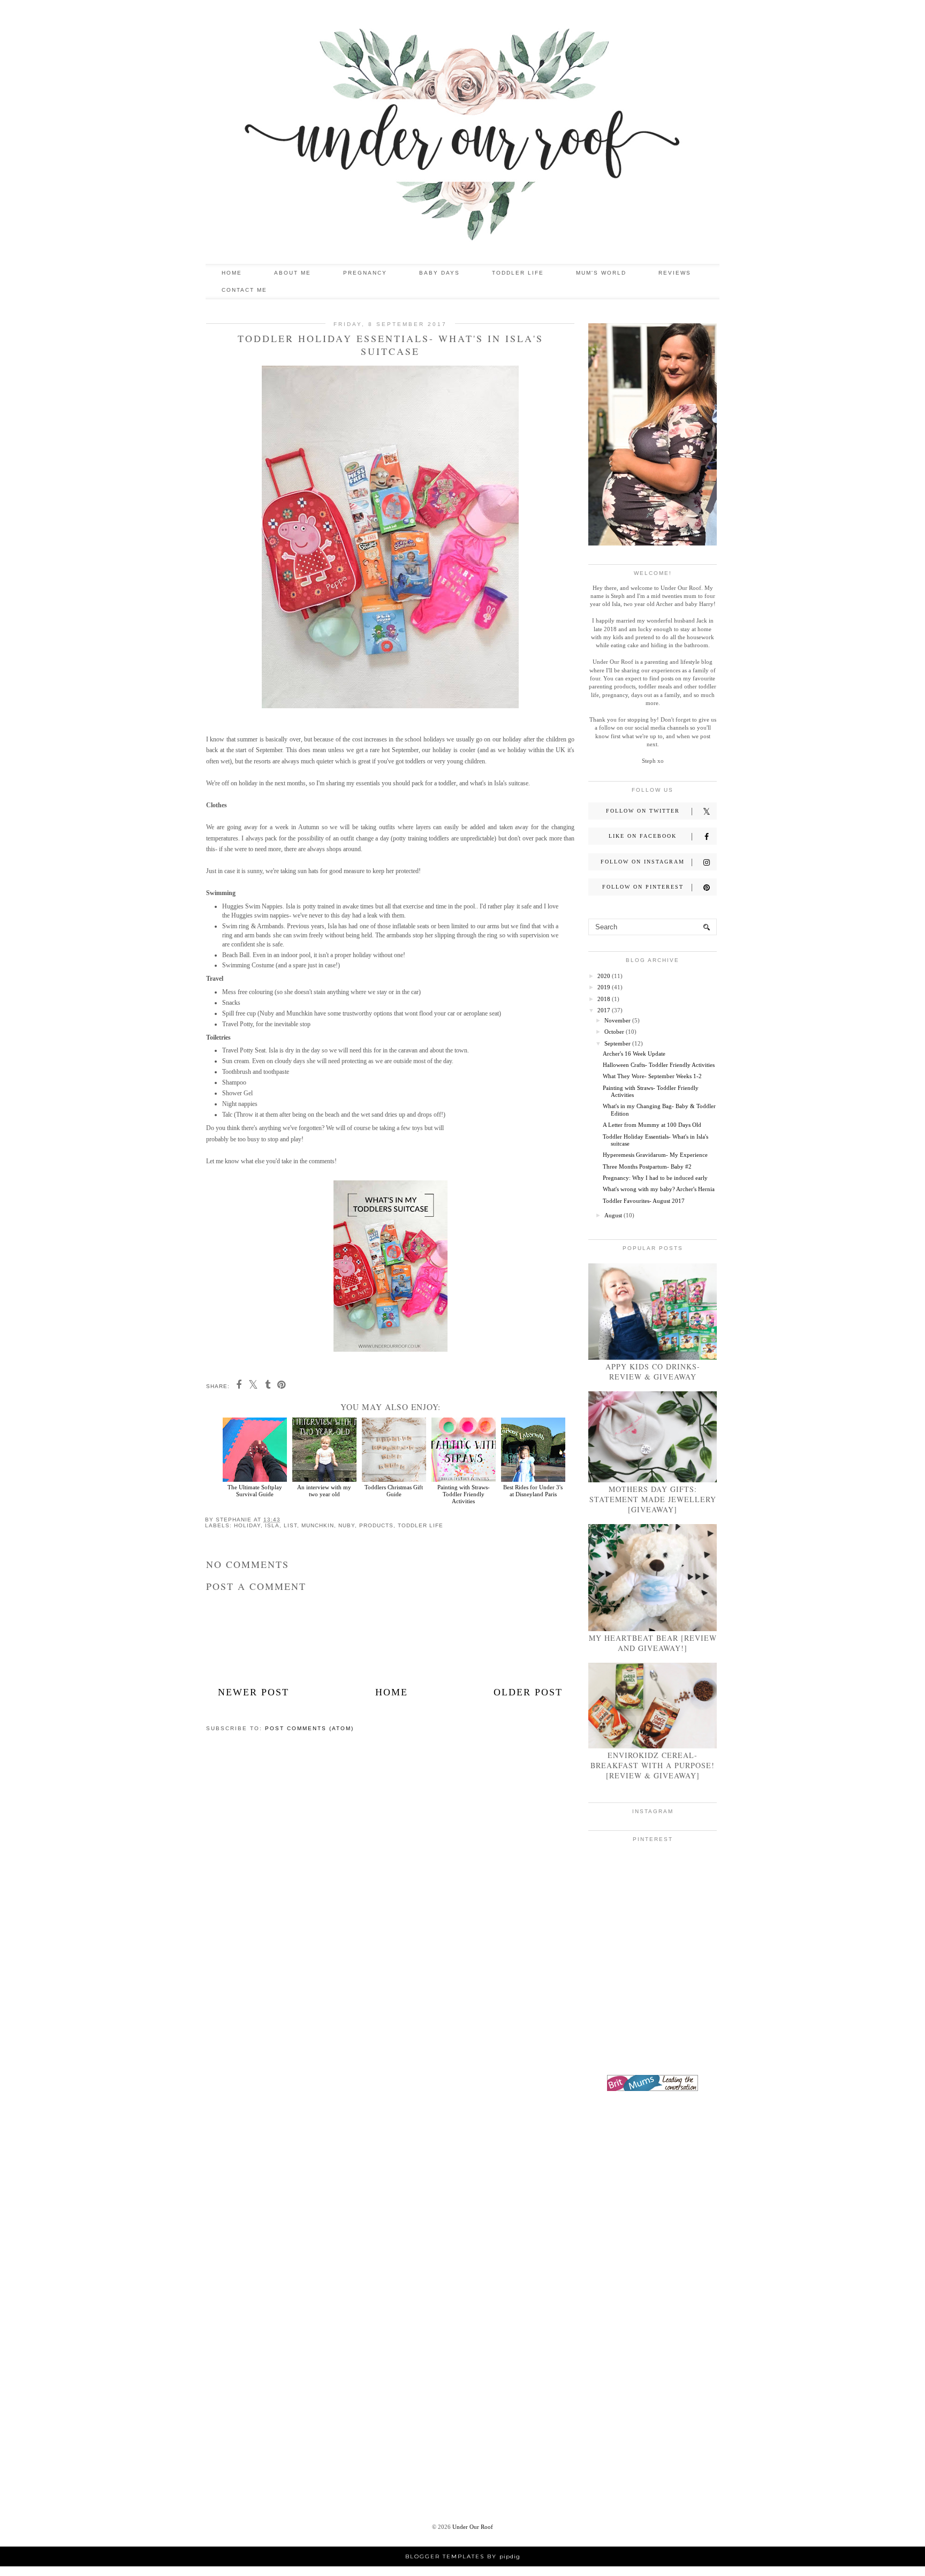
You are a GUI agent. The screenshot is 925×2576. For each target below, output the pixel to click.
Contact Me (244, 290)
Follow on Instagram (643, 862)
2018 (604, 999)
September (617, 1043)
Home (232, 273)
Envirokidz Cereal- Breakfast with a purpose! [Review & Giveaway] (653, 1765)
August (613, 1215)
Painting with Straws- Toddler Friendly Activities (464, 1494)
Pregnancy (365, 273)
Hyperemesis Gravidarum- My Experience (655, 1155)
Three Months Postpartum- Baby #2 (647, 1166)
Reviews (675, 273)
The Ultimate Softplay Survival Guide (255, 1490)
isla (272, 1525)
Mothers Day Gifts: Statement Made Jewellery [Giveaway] (653, 1499)
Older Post (528, 1692)
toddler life (420, 1525)
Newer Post (253, 1692)
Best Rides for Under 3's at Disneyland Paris (533, 1490)
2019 (604, 987)
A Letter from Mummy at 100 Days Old (652, 1125)
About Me (293, 273)
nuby (347, 1525)
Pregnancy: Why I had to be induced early (655, 1178)
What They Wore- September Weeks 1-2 (652, 1076)
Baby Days (439, 273)
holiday (247, 1525)
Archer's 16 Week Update (634, 1054)
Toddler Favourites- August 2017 (644, 1201)
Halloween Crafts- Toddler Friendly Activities (659, 1065)
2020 (604, 976)
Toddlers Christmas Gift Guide (394, 1490)
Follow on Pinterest (643, 887)
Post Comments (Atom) (309, 1728)
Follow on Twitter (643, 811)
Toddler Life (518, 273)
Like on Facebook (643, 836)
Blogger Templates (445, 2556)
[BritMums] (653, 2089)
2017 (604, 1010)
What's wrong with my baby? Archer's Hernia (659, 1189)
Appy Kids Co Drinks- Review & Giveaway (653, 1372)
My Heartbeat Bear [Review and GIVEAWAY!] (653, 1643)
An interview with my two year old (324, 1490)
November (617, 1020)
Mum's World (601, 273)
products (376, 1525)
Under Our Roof (473, 2527)
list (290, 1525)
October (614, 1032)
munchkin (318, 1525)
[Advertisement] (653, 2270)
